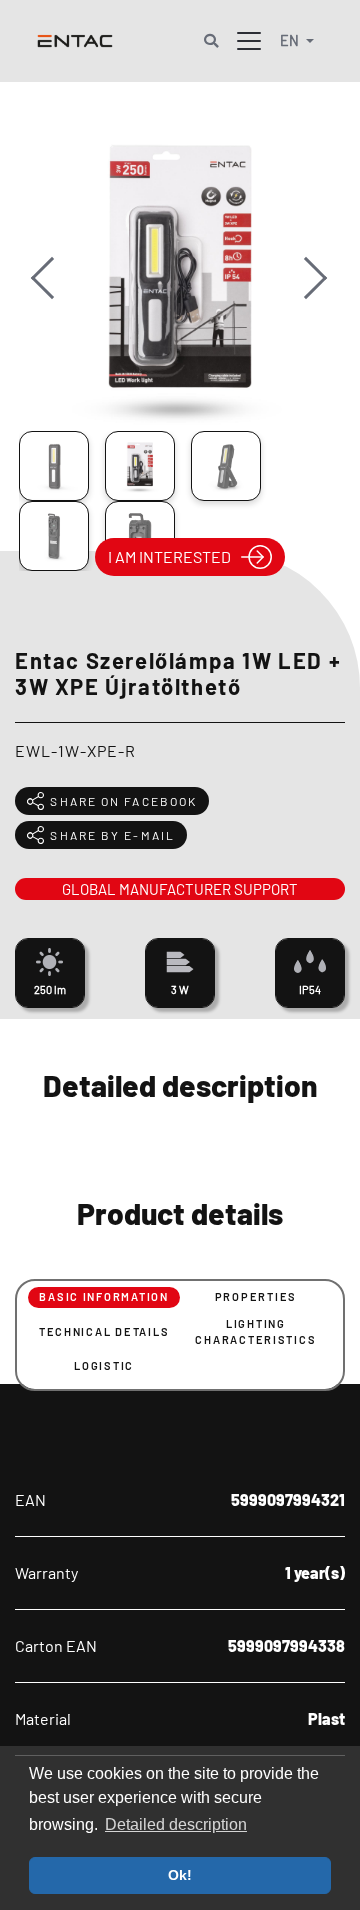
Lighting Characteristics (255, 1332)
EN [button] (291, 40)
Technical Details (104, 1331)
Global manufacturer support (180, 889)
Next (308, 297)
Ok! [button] (180, 1875)
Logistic (104, 1365)
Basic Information (104, 1296)
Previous (53, 297)
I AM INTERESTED (169, 556)
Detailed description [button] (176, 1824)
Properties (256, 1296)
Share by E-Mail (112, 835)
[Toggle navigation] (249, 41)
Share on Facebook (123, 801)
